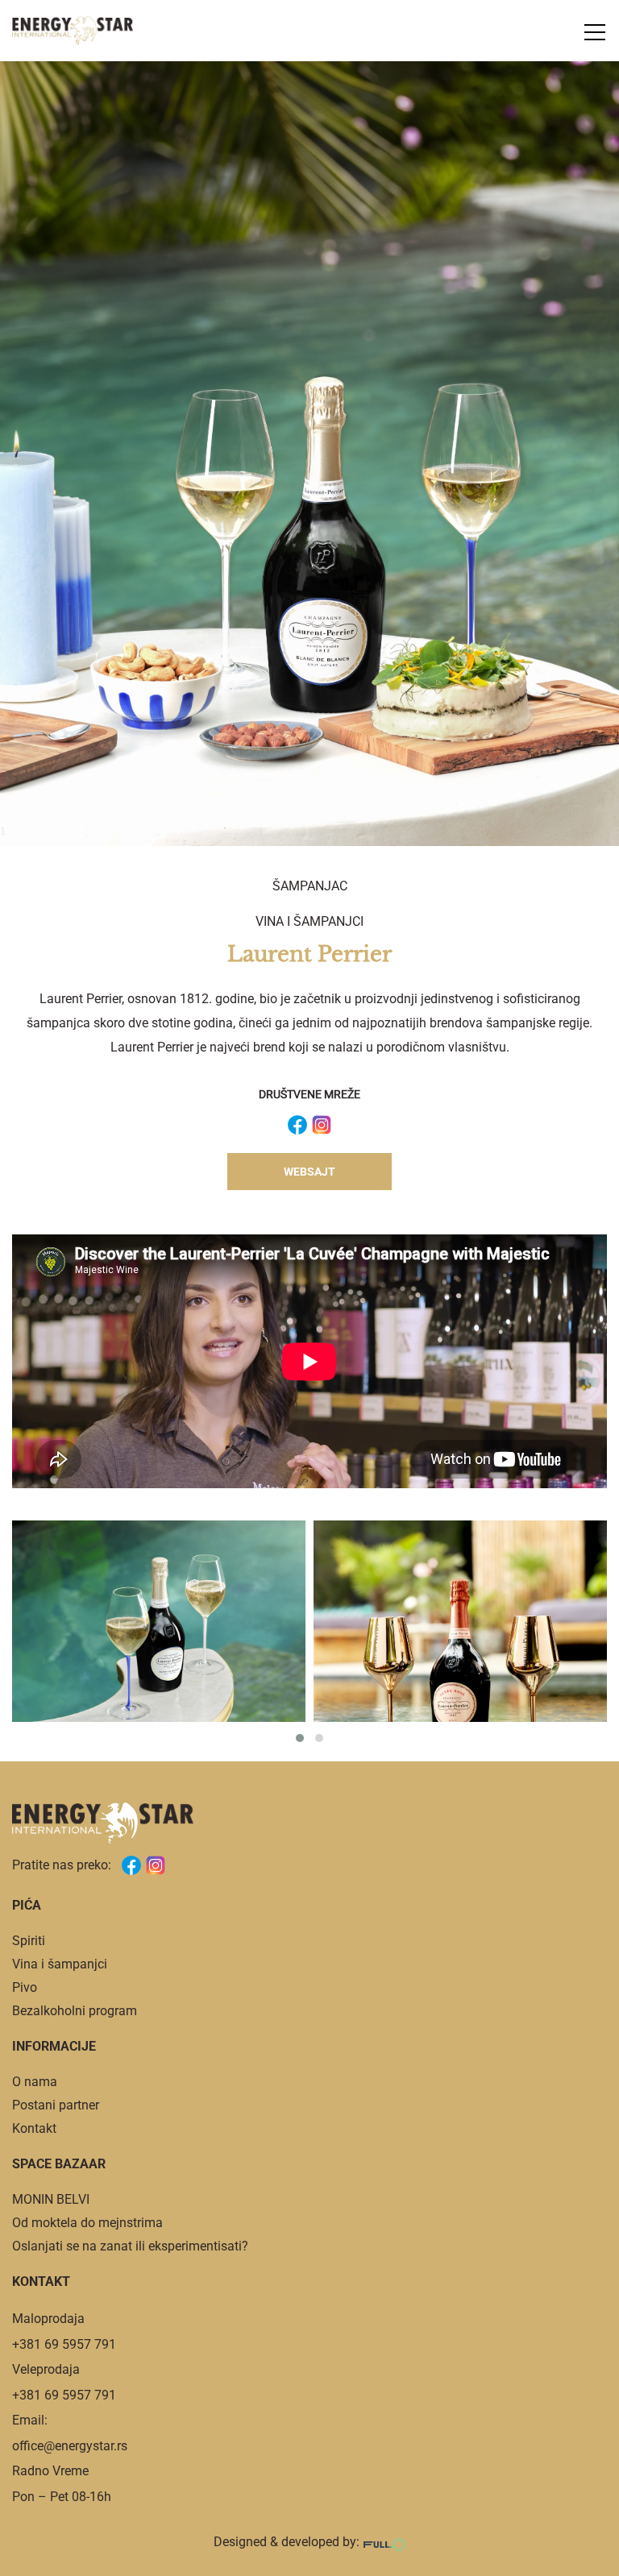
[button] (300, 1738)
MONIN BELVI (51, 2199)
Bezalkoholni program (75, 2011)
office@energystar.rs (70, 2446)
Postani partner (56, 2105)
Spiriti (29, 1941)
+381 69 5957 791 (64, 2344)
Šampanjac (310, 886)
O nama (35, 2082)
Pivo (25, 1987)
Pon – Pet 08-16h (62, 2497)
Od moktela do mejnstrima (87, 2223)
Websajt (309, 1172)
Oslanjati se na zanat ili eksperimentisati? (130, 2246)
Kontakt (34, 2128)
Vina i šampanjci (309, 921)
